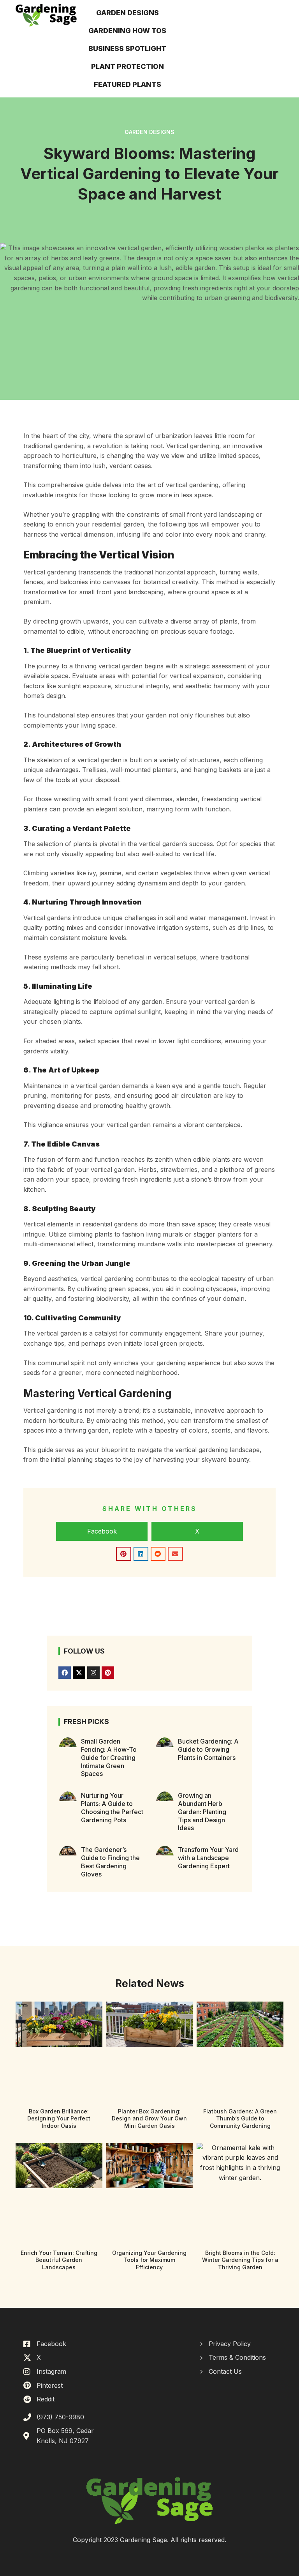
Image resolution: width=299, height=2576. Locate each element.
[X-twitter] (79, 1673)
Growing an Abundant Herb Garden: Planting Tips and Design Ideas (202, 1812)
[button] (102, 1532)
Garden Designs (150, 132)
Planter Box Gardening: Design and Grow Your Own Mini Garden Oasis (149, 2118)
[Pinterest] (108, 1673)
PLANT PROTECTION (128, 66)
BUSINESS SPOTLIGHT (127, 49)
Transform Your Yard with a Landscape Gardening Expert (208, 1858)
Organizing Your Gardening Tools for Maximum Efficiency (149, 2260)
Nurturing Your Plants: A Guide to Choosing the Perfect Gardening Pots (112, 1807)
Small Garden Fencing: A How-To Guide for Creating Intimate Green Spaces (109, 1757)
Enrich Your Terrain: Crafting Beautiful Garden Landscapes (59, 2260)
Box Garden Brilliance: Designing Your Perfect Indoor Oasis (59, 2118)
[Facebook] (65, 1673)
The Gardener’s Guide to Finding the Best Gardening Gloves (110, 1862)
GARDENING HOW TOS (127, 31)
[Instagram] (93, 1673)
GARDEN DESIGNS (128, 13)
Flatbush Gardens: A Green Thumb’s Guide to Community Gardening (240, 2118)
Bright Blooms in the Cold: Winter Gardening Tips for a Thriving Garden (240, 2260)
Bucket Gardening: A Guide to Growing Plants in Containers (208, 1749)
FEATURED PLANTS (128, 84)
